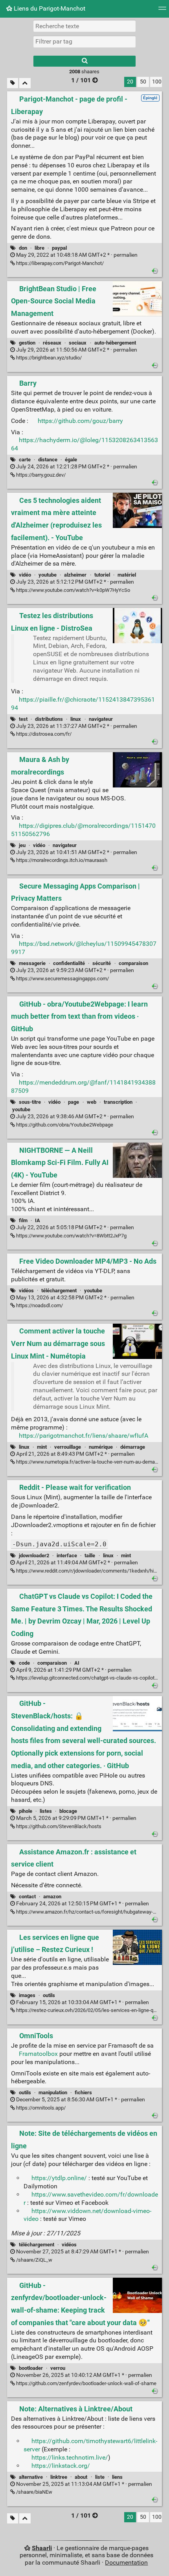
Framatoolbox (38, 2054)
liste (100, 2477)
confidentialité (69, 963)
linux (76, 719)
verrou (58, 2368)
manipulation (53, 2093)
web (92, 1102)
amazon (52, 1897)
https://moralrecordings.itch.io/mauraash (61, 860)
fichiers (83, 2093)
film (23, 1220)
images (27, 1995)
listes (46, 1811)
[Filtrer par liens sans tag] (13, 83)
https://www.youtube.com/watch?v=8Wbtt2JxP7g (71, 1236)
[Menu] (162, 11)
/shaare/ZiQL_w (34, 2260)
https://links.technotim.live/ (70, 2457)
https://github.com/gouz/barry (80, 421)
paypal (59, 248)
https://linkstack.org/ (61, 2466)
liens (117, 2477)
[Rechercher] (84, 61)
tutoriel (102, 575)
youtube (48, 575)
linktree (59, 2477)
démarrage (133, 1447)
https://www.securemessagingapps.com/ (62, 979)
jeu (22, 845)
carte (25, 460)
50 (143, 82)
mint (42, 1447)
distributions (49, 719)
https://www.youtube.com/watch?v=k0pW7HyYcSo (73, 590)
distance (48, 460)
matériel (127, 575)
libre (39, 248)
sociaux (78, 343)
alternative (31, 2477)
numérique (101, 1447)
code (24, 1663)
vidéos (26, 1291)
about (81, 2477)
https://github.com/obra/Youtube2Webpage (64, 1125)
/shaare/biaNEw (34, 2492)
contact (27, 1897)
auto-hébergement (115, 343)
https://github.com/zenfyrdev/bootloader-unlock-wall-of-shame (86, 2383)
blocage (68, 1811)
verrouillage (68, 1447)
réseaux (52, 343)
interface (67, 1556)
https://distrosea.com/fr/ (43, 734)
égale (71, 460)
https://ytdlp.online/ (59, 2178)
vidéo (25, 575)
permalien (76, 255)
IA (38, 1220)
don (23, 248)
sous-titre (30, 1102)
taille (90, 1556)
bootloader (31, 2368)
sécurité (102, 963)
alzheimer (75, 575)
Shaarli (42, 2548)
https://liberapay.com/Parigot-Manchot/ (59, 263)
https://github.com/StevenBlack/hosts (58, 1826)
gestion (27, 343)
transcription (118, 1102)
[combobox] (84, 42)
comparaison (133, 963)
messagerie (32, 963)
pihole (26, 1811)
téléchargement (59, 1291)
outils (49, 1995)
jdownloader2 (34, 1556)
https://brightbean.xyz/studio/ (48, 358)
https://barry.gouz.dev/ (40, 475)
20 (130, 82)
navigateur (101, 719)
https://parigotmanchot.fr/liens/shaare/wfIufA (84, 1436)
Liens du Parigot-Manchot (49, 8)
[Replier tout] (25, 83)
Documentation (126, 2562)
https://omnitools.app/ (40, 2108)
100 (157, 82)
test (23, 719)
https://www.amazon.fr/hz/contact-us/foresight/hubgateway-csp (88, 1912)
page (73, 1102)
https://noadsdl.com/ (39, 1305)
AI (77, 1663)
